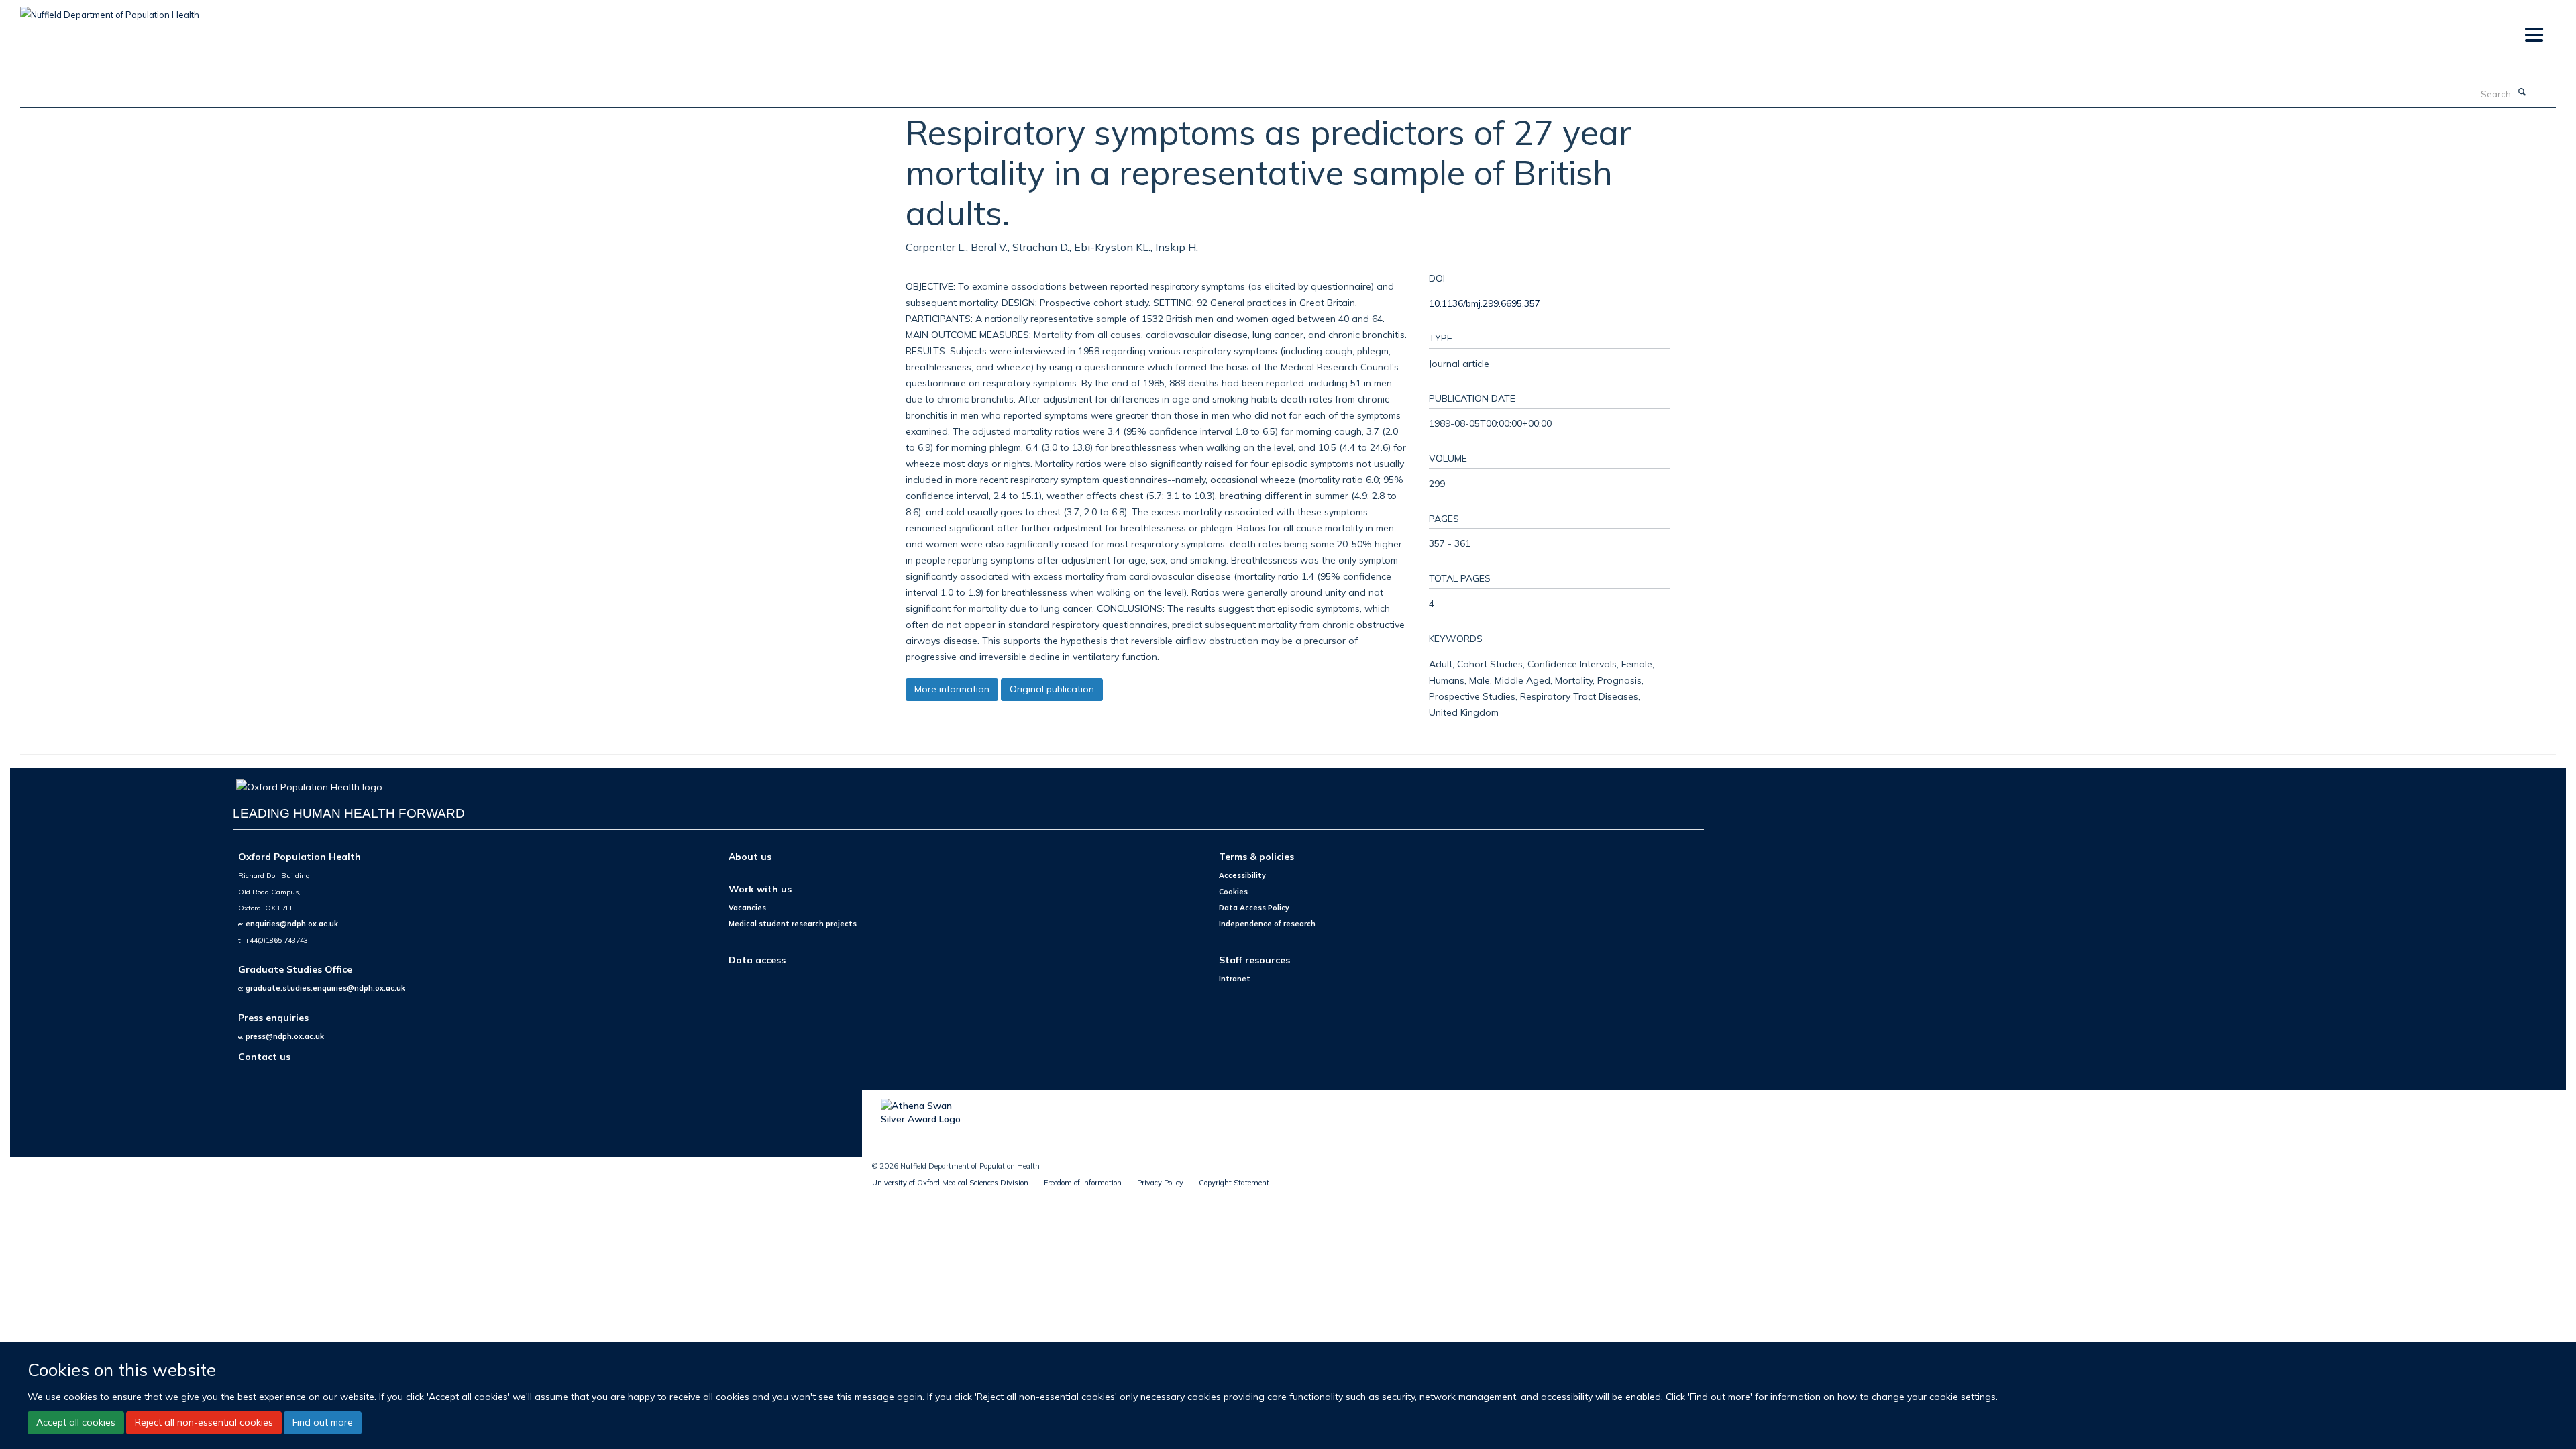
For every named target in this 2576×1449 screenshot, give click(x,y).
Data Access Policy (1254, 908)
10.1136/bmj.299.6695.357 (1485, 303)
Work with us (760, 889)
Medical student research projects (793, 924)
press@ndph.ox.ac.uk (285, 1036)
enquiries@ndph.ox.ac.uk (292, 924)
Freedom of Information (1083, 1183)
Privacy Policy (1160, 1183)
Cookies (1233, 892)
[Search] (2522, 93)
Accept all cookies (76, 1422)
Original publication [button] (1052, 689)
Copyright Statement (1234, 1183)
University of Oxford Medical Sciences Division (950, 1183)
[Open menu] (2533, 35)
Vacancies (747, 908)
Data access (757, 960)
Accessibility (1242, 875)
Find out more (323, 1422)
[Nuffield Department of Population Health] (110, 10)
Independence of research (1267, 924)
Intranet (1235, 979)
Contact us (264, 1056)
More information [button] (952, 689)
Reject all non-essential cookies (204, 1422)
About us (750, 856)
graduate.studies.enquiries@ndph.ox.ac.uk (325, 988)
